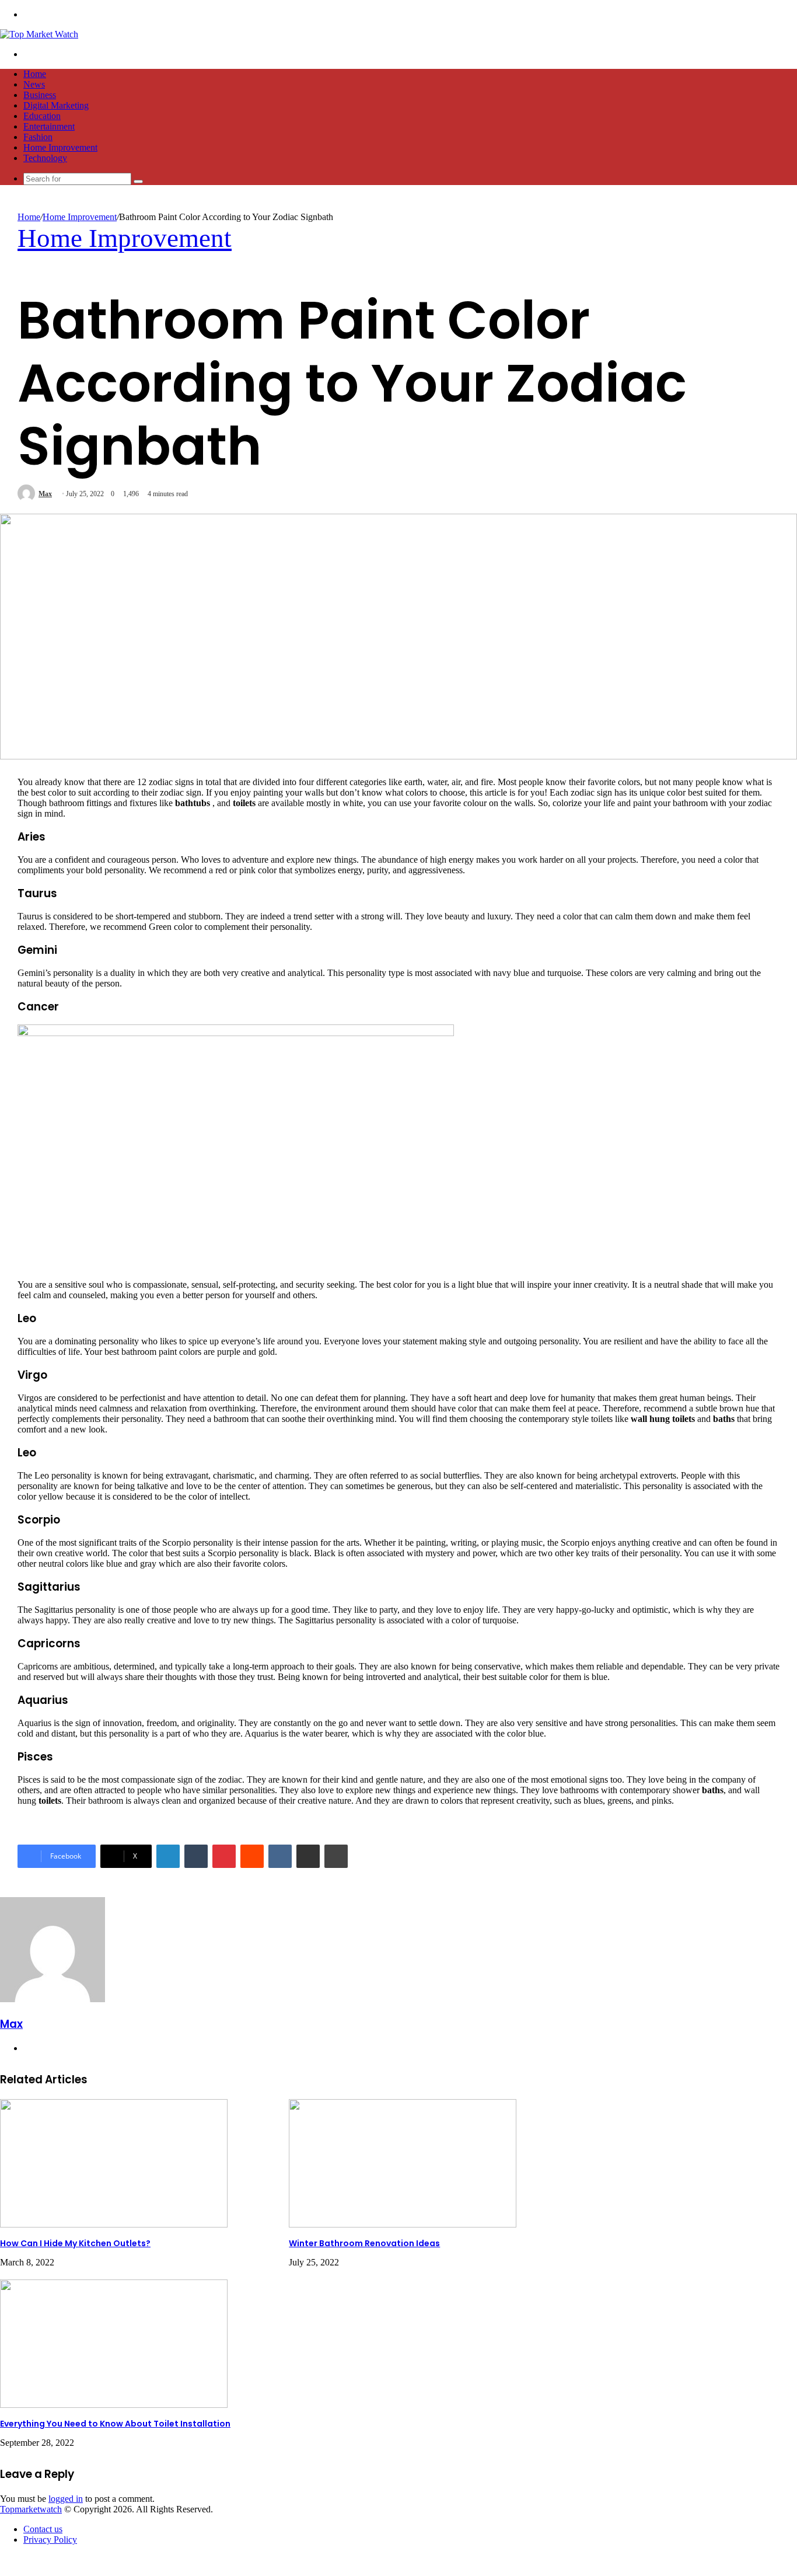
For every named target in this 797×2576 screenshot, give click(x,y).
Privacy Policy (50, 2540)
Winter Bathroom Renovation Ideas (364, 2243)
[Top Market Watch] (39, 34)
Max (45, 494)
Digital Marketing (56, 105)
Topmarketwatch (31, 2509)
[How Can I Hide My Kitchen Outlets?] (114, 2224)
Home (35, 74)
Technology (45, 158)
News (34, 84)
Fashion (38, 137)
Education (42, 116)
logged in (66, 2499)
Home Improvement (60, 147)
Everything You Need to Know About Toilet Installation (115, 2424)
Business (40, 95)
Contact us (43, 2529)
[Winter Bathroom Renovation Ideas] (403, 2224)
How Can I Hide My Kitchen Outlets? (75, 2243)
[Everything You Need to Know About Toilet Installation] (114, 2405)
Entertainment (49, 126)
